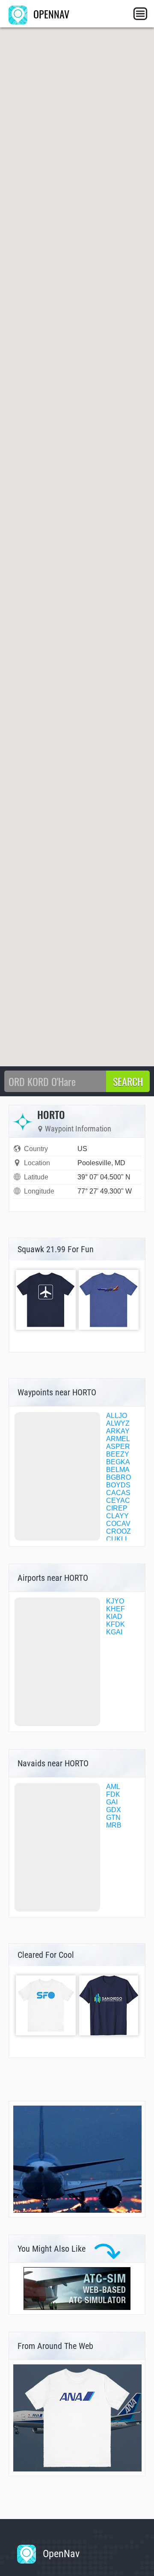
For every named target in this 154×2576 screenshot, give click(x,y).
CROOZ (118, 1531)
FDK (113, 1794)
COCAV (118, 1524)
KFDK (115, 1624)
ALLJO (117, 1416)
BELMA (118, 1470)
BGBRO (118, 1477)
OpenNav (60, 2554)
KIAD (114, 1617)
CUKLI (116, 1539)
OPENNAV (50, 14)
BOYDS (118, 1485)
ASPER (118, 1447)
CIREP (117, 1508)
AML (113, 1787)
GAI (112, 1802)
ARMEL (118, 1439)
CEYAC (118, 1500)
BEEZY (118, 1454)
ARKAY (118, 1431)
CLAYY (117, 1516)
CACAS (118, 1493)
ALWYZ (118, 1423)
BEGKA (118, 1462)
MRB (114, 1825)
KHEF (115, 1609)
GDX (114, 1810)
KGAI (114, 1632)
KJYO (115, 1601)
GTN (113, 1818)
